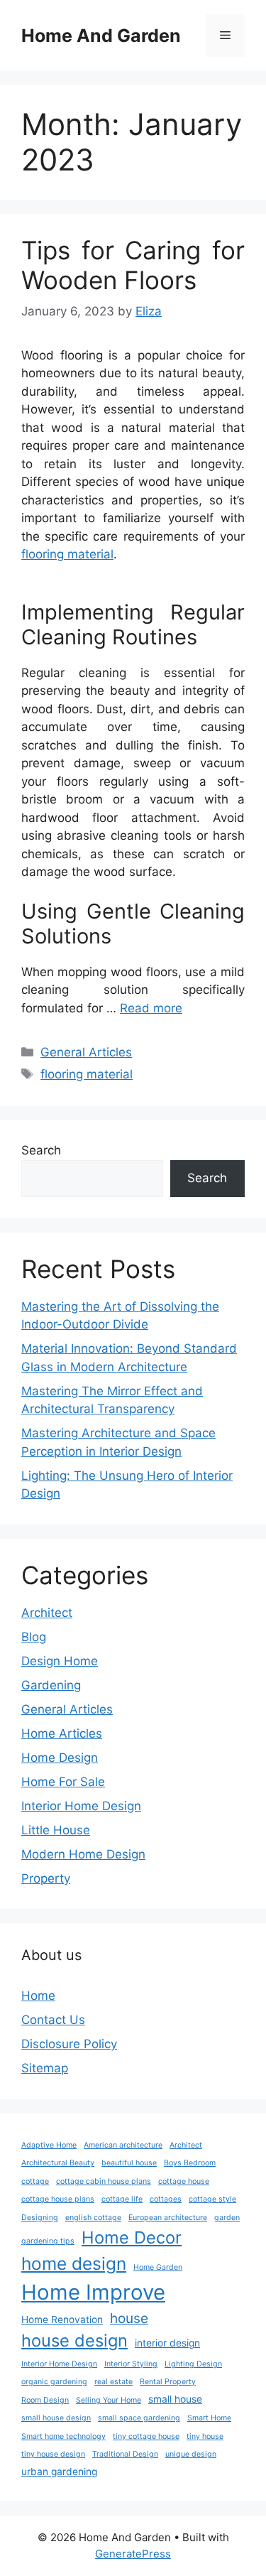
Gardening (51, 1685)
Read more (151, 1008)
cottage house (184, 2181)
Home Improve (93, 2292)
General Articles (86, 1052)
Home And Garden (101, 36)
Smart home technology (63, 2436)
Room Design (45, 2400)
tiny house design (53, 2454)
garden (227, 2218)
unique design (191, 2454)
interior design (167, 2343)
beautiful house (129, 2163)
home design (74, 2263)
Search (41, 1150)
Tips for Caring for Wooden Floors (133, 265)
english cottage (93, 2218)
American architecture (123, 2145)
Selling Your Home (109, 2400)
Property (46, 1878)
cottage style (212, 2199)
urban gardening (59, 2472)
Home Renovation (62, 2320)
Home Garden (158, 2267)
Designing (40, 2218)
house (129, 2318)
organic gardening (54, 2382)
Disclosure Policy (69, 2044)
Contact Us (53, 2020)
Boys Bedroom (190, 2163)
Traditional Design (125, 2454)
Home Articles (62, 1733)
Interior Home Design (81, 1806)
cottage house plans (58, 2199)
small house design (56, 2418)
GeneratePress (133, 2554)
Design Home (60, 1661)
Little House (56, 1830)
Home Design (60, 1758)
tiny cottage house (146, 2436)
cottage (35, 2181)
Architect (47, 1613)
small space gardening (139, 2418)
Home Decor (132, 2237)
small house (175, 2399)
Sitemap (45, 2068)
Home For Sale (63, 1782)
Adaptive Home (49, 2145)
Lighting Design (193, 2364)
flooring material (67, 554)
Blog (34, 1637)
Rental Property (168, 2382)
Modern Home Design (83, 1854)
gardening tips (48, 2241)
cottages (166, 2199)
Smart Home (209, 2418)
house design (74, 2340)
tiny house (205, 2436)
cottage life (122, 2199)
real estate (113, 2382)
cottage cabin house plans (104, 2181)
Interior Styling (131, 2364)
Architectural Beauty (58, 2163)
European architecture (168, 2218)
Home (38, 1996)
